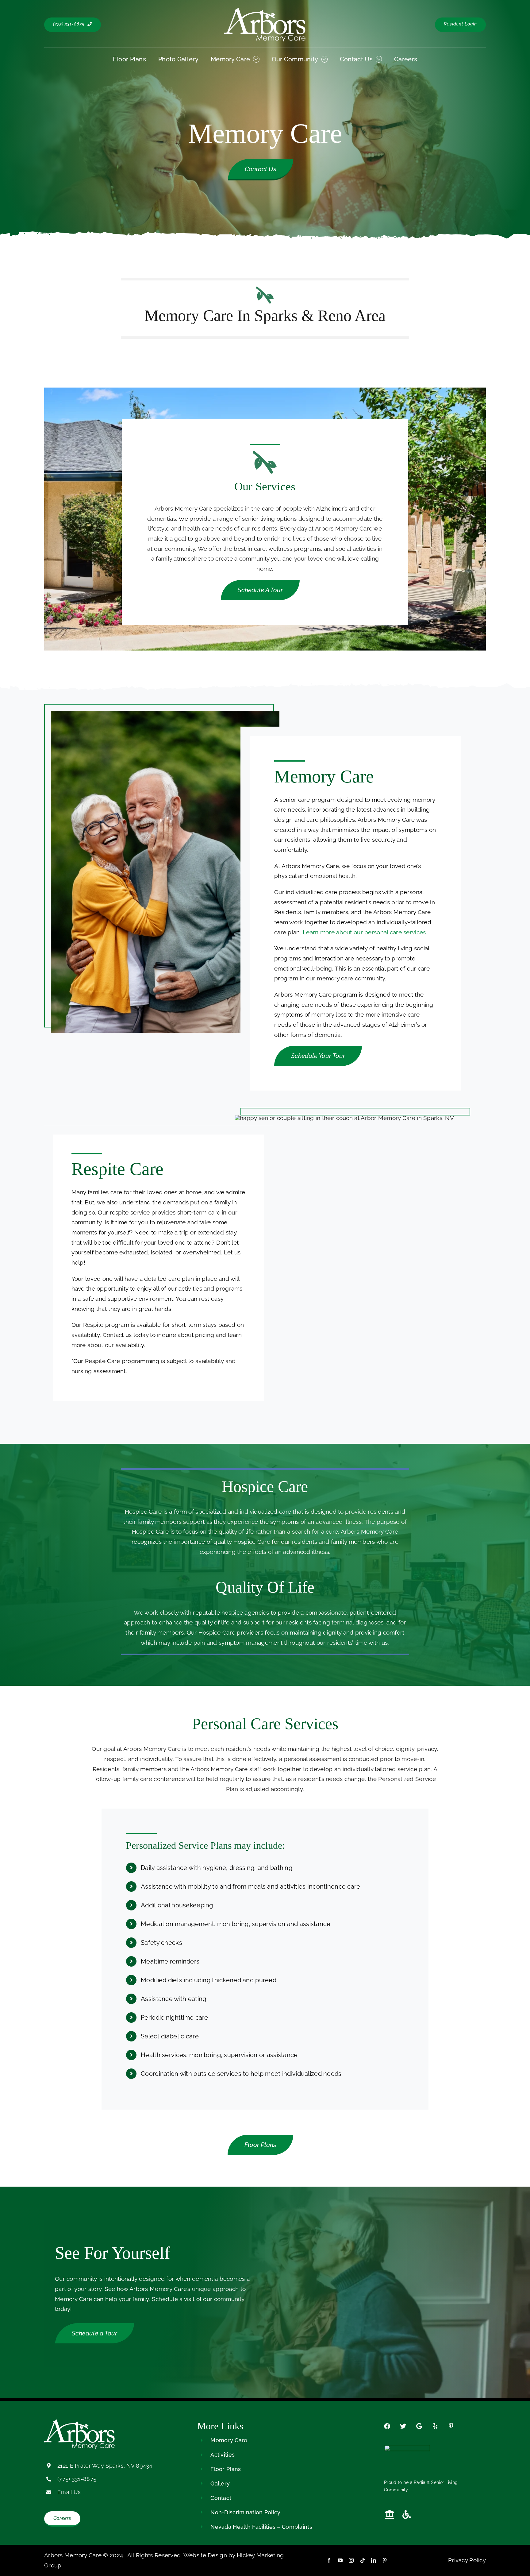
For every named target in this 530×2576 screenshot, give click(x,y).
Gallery (220, 2483)
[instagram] (351, 2560)
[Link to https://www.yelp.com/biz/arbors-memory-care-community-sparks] (435, 2426)
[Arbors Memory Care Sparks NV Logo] (265, 10)
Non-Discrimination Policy (245, 2512)
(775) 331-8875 (77, 2479)
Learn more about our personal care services (364, 932)
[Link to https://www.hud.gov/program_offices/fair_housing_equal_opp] (390, 2515)
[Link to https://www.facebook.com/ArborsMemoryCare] (387, 2426)
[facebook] (329, 2560)
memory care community (351, 978)
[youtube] (340, 2560)
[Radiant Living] (407, 2448)
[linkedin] (374, 2560)
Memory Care (229, 2440)
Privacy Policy (467, 2560)
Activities (223, 2455)
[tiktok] (363, 2560)
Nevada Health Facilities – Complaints (261, 2527)
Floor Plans (226, 2469)
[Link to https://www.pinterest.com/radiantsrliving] (451, 2426)
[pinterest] (385, 2560)
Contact (221, 2498)
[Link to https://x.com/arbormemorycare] (403, 2426)
